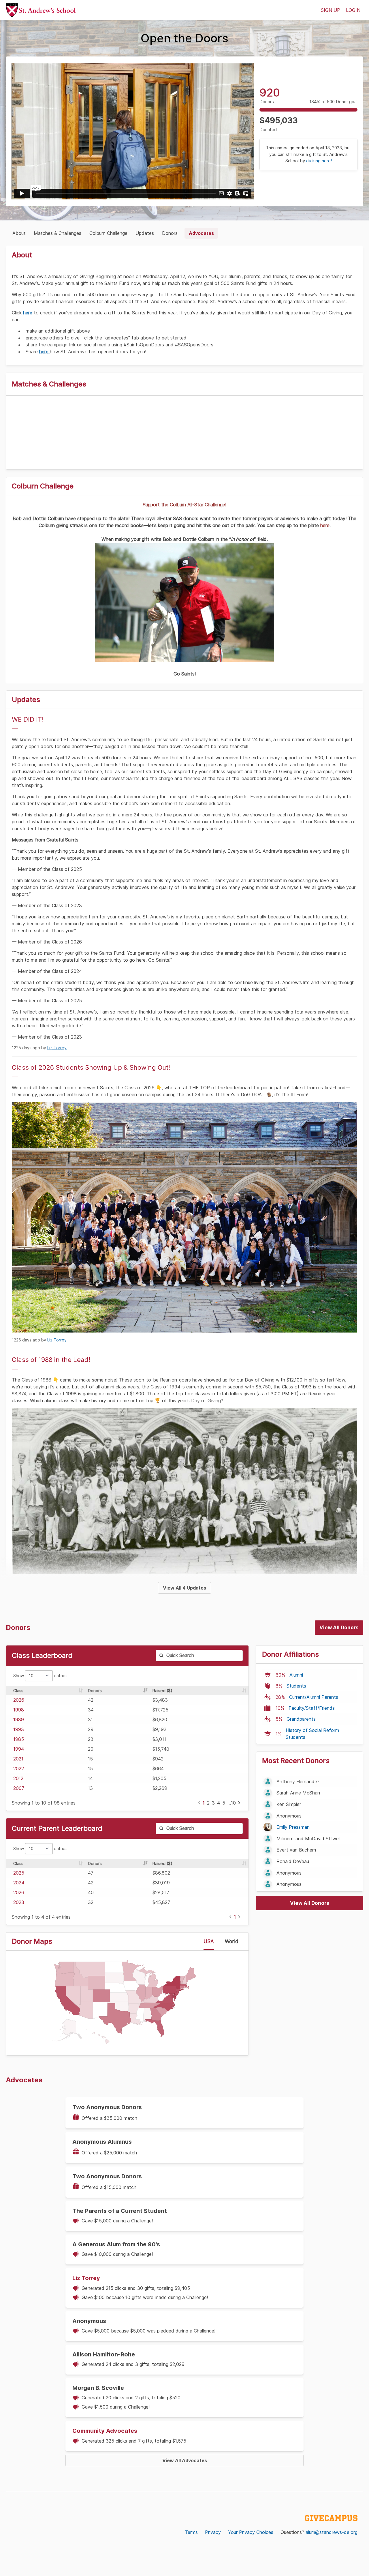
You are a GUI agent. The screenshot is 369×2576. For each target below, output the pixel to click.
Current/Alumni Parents (314, 1697)
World (232, 1941)
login (353, 10)
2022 (19, 1769)
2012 (18, 1778)
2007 (19, 1788)
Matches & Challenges (58, 233)
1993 (19, 1729)
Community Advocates (105, 2431)
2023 (19, 1902)
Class (18, 1691)
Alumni (296, 1675)
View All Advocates (185, 2460)
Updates (145, 233)
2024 (19, 1883)
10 (233, 1803)
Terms (191, 2532)
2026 (19, 1700)
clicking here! (319, 161)
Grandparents (301, 1719)
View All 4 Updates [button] (184, 1588)
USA (209, 1941)
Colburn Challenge (108, 233)
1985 (19, 1739)
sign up (331, 10)
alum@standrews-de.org (332, 2532)
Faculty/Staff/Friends (312, 1708)
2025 (19, 1873)
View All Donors (339, 1628)
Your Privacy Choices (251, 2532)
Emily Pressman (293, 1827)
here (28, 313)
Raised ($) (162, 1691)
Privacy (213, 2532)
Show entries (40, 1676)
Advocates (201, 233)
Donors (170, 233)
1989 (19, 1720)
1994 (19, 1749)
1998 (19, 1710)
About (19, 233)
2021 (18, 1759)
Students (296, 1686)
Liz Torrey (57, 1048)
